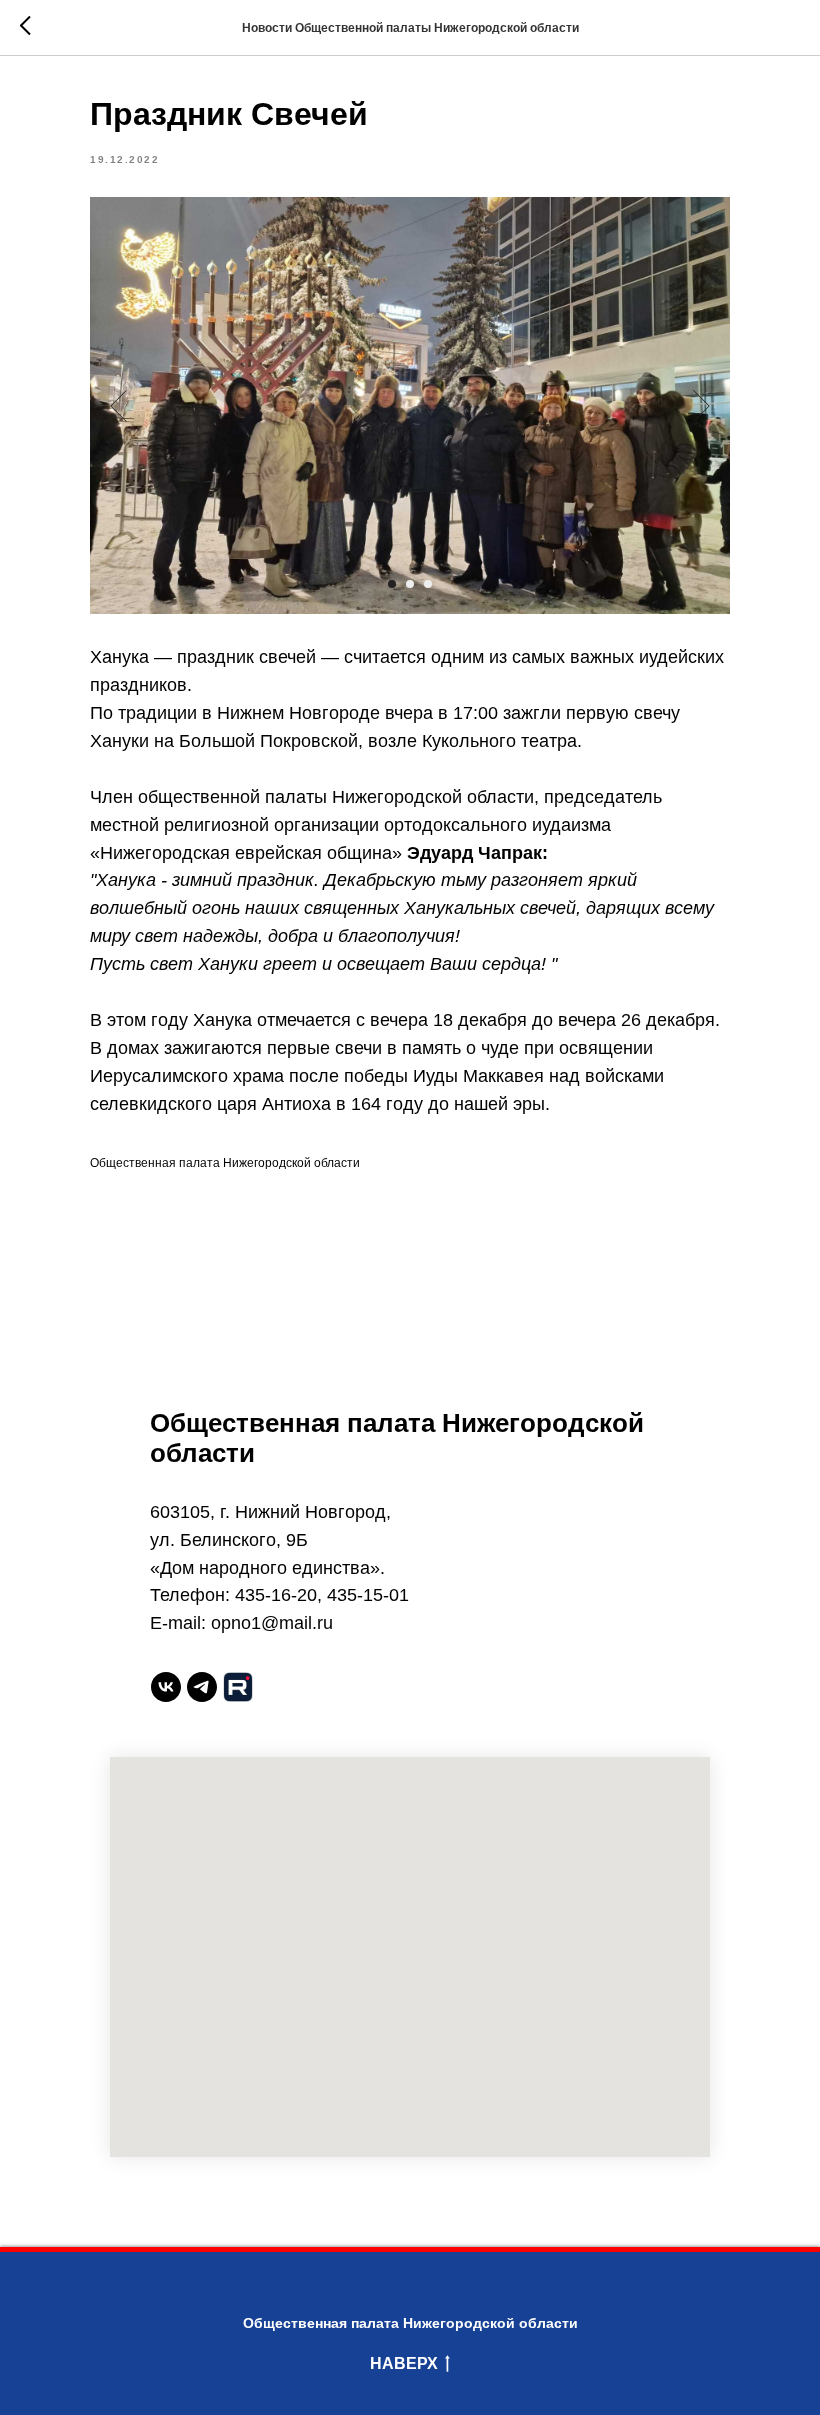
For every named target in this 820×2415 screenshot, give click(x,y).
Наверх (404, 2363)
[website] (238, 1687)
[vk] (166, 1687)
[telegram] (202, 1687)
